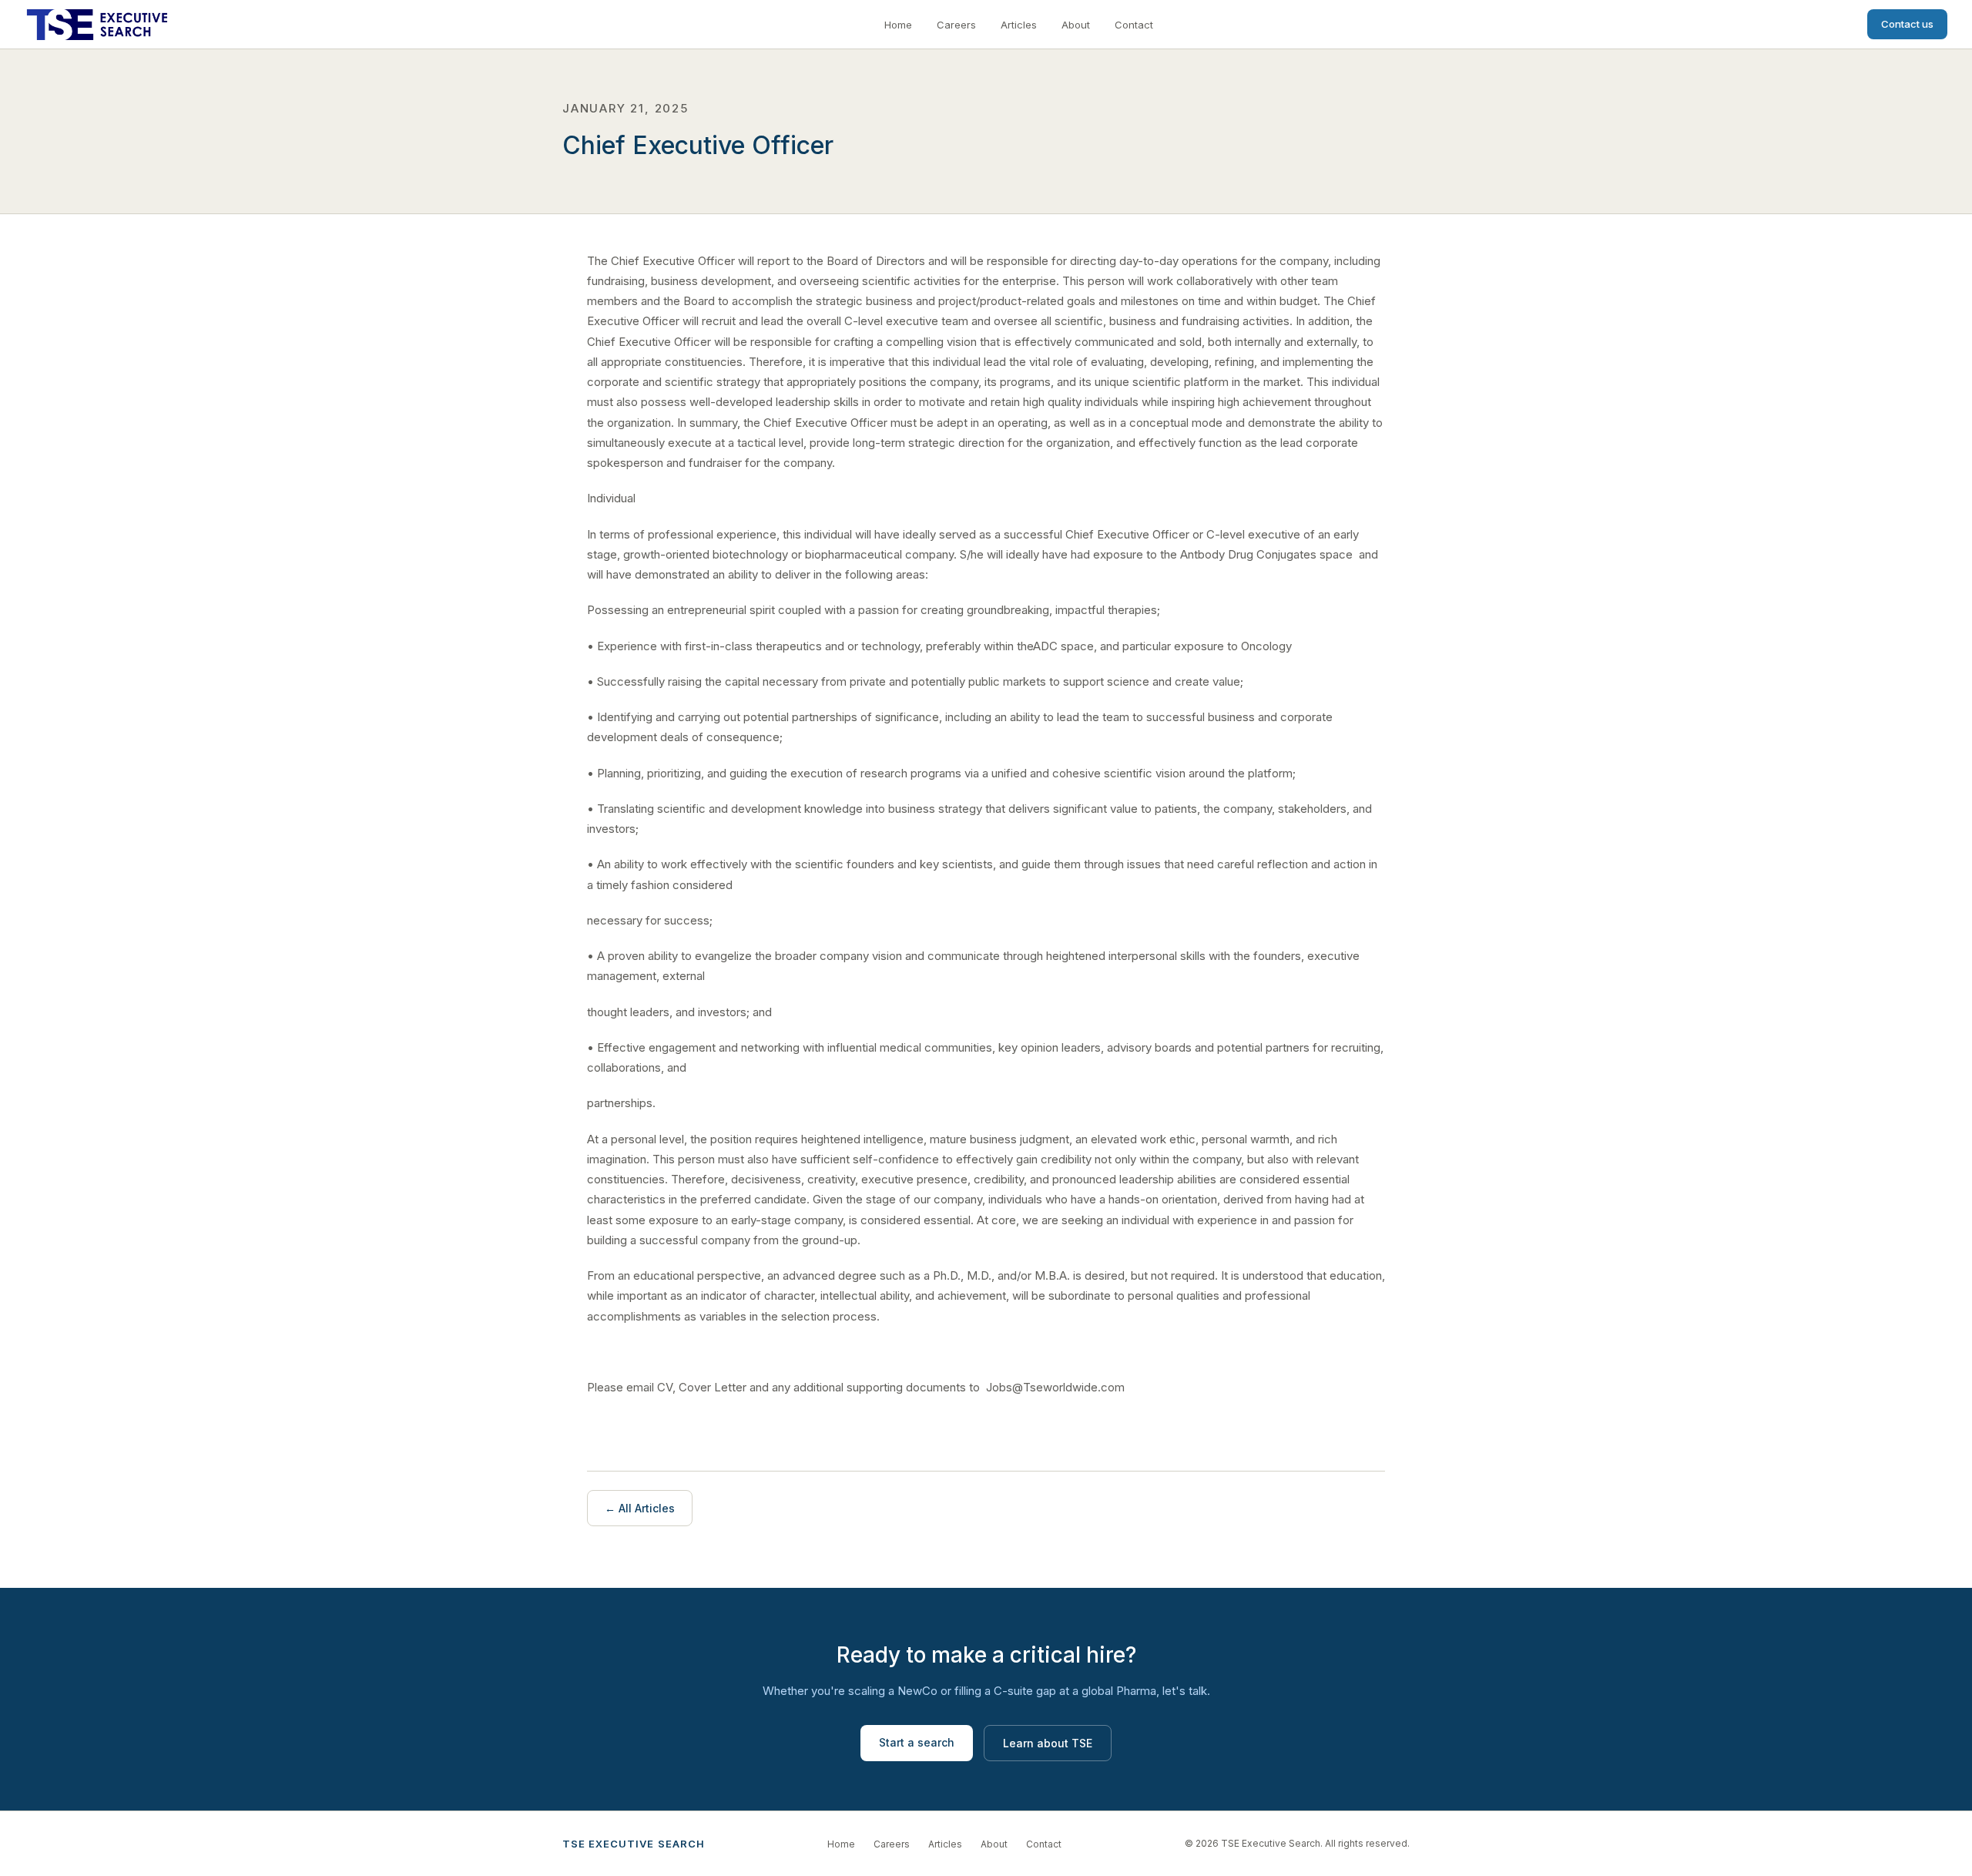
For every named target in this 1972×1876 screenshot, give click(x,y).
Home (898, 25)
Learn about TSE (1048, 1743)
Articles (1019, 25)
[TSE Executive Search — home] (97, 25)
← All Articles (640, 1508)
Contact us (1907, 24)
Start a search (917, 1742)
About (1076, 25)
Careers (956, 25)
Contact (1134, 25)
